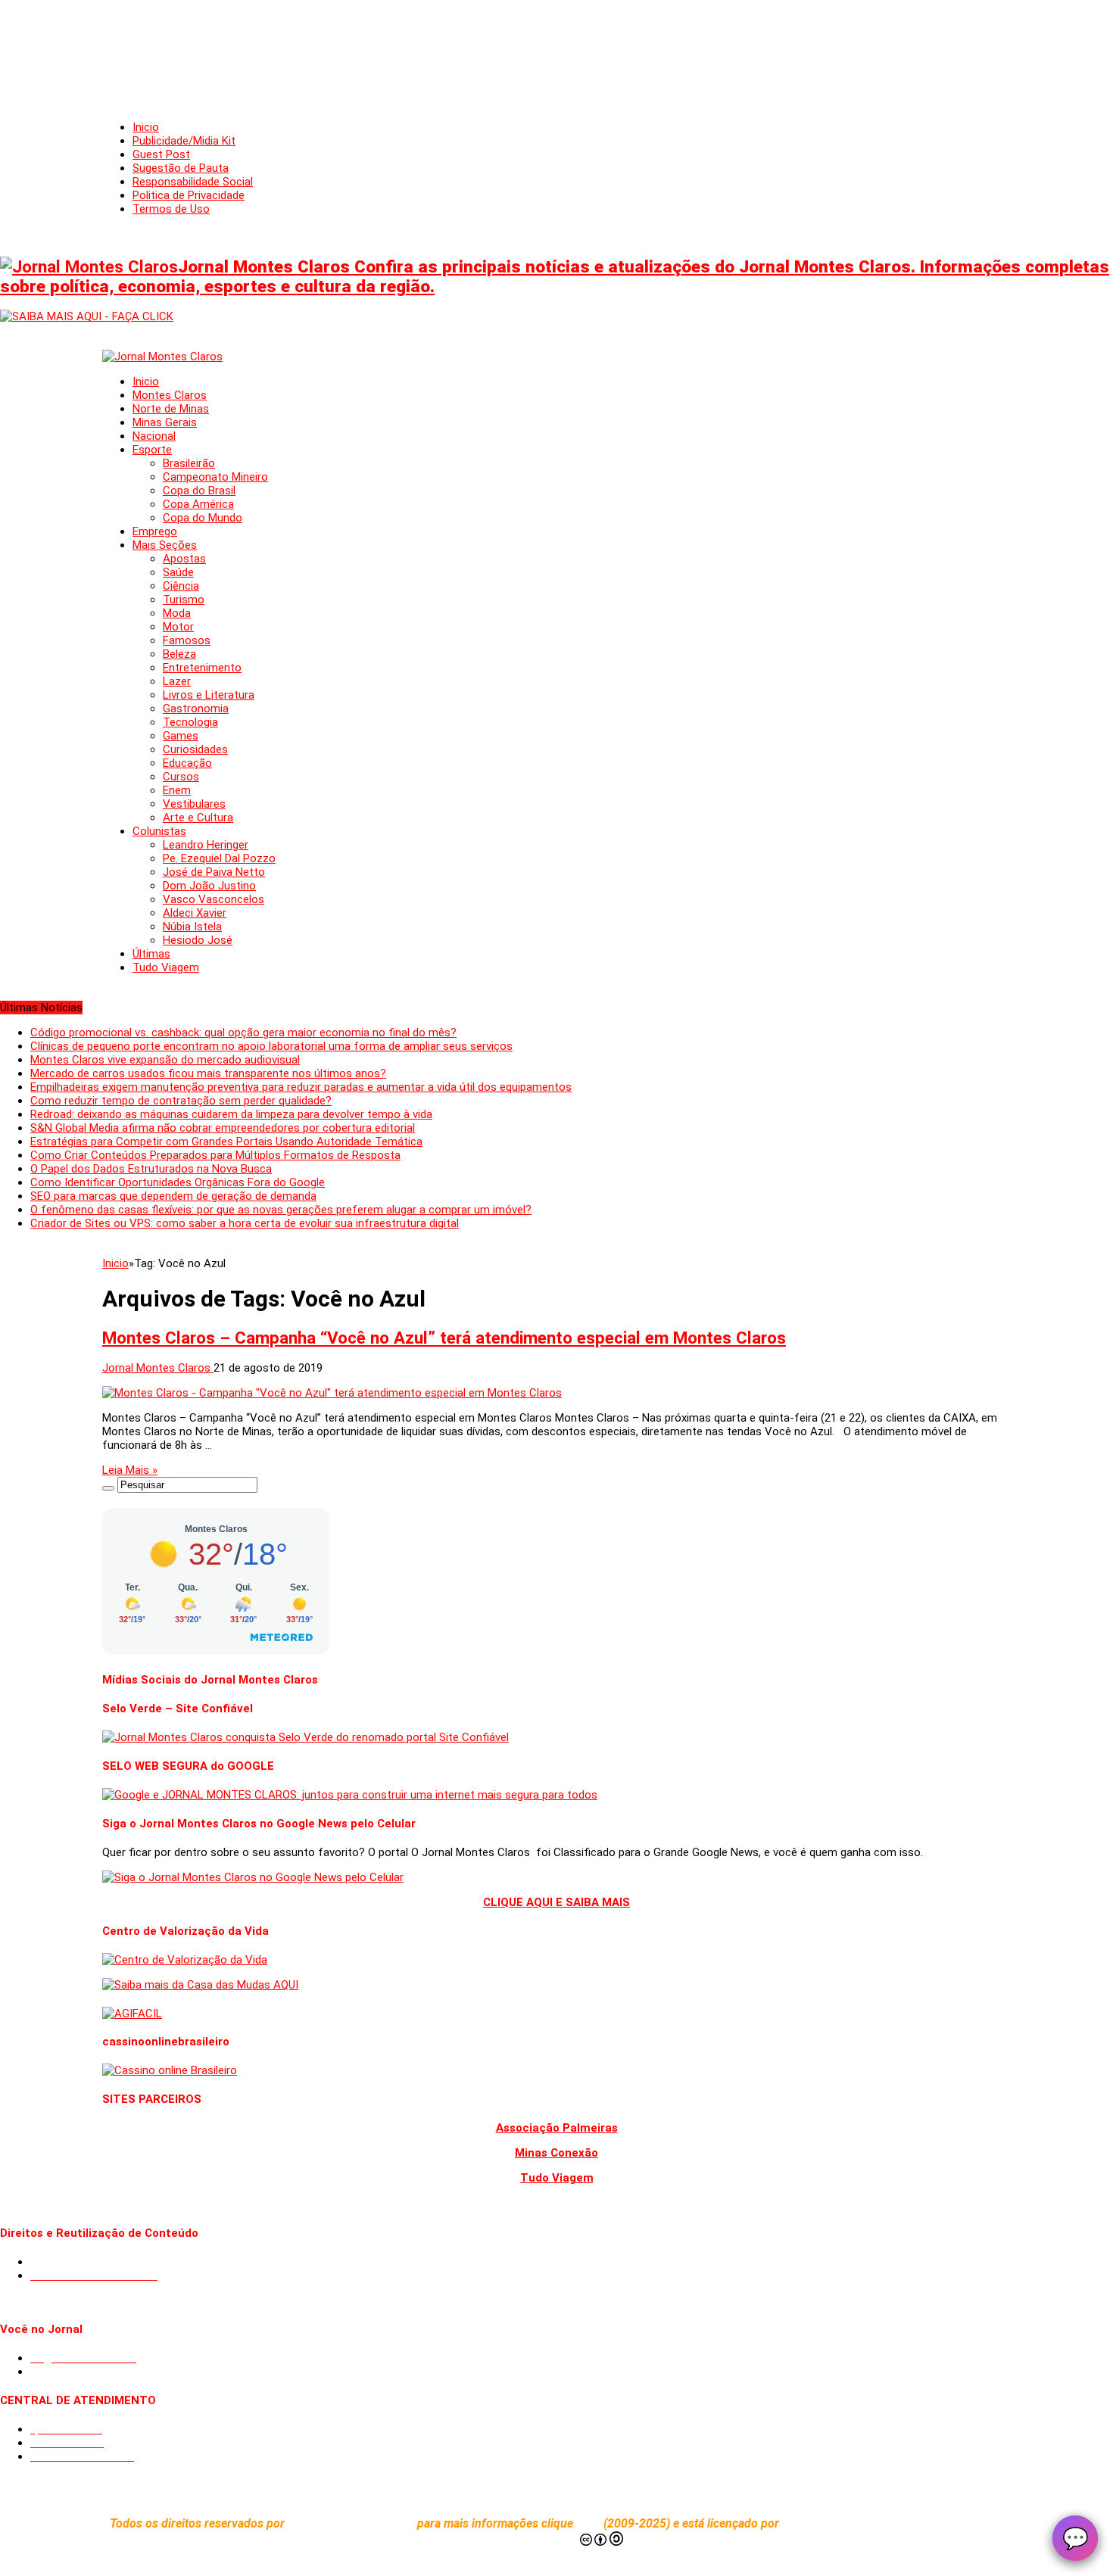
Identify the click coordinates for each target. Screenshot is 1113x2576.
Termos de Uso (171, 209)
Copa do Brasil (199, 491)
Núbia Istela (192, 927)
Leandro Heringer (206, 845)
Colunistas (159, 831)
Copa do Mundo (203, 518)
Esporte (152, 450)
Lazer (177, 681)
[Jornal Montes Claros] (162, 357)
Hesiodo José (198, 940)
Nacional (154, 436)
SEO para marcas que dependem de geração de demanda (173, 1196)
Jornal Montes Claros (158, 1368)
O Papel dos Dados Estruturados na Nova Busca (151, 1169)
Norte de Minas (171, 409)
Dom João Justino (209, 886)
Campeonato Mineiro (215, 477)
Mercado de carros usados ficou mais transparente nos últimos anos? (208, 1073)
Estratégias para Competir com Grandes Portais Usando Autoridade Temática (226, 1142)
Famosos (187, 640)
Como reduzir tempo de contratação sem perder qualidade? (181, 1101)
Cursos (181, 777)
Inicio (146, 127)
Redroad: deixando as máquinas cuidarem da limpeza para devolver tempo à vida (231, 1114)
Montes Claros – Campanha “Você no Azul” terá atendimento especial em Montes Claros (444, 1338)
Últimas (151, 954)
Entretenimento (202, 668)
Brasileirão (189, 463)
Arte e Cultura (198, 818)
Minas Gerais (165, 422)
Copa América (198, 504)
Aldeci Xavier (195, 913)
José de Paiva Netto (214, 872)
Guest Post (161, 154)
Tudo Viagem (166, 967)
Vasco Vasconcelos (214, 899)
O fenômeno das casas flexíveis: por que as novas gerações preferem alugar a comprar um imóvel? (281, 1210)
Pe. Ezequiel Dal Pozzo (219, 858)
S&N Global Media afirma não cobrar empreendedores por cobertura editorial (223, 1128)
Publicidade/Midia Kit (184, 141)
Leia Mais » (130, 1470)
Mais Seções (165, 545)
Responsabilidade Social (193, 182)
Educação (187, 763)
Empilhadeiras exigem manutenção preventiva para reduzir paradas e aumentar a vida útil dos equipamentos (301, 1087)
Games (181, 736)
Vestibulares (194, 804)
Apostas (184, 559)
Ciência (181, 586)
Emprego (155, 531)
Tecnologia (190, 722)
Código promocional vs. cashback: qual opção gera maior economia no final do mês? (243, 1033)
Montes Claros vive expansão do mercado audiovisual (165, 1060)
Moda (177, 613)
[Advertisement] (556, 45)
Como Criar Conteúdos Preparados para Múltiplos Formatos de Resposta (215, 1155)
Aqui (590, 2523)
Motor (178, 627)
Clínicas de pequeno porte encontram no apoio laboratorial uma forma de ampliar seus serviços (271, 1046)
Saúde (178, 572)
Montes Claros (170, 395)
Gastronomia (196, 709)
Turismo (184, 600)
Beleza (179, 654)
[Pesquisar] (108, 1488)
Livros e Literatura (209, 695)
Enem (177, 790)
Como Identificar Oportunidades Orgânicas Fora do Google (178, 1182)
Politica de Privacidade (189, 195)
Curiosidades (195, 749)
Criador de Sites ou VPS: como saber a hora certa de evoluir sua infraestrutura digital (245, 1223)
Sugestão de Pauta (181, 168)
